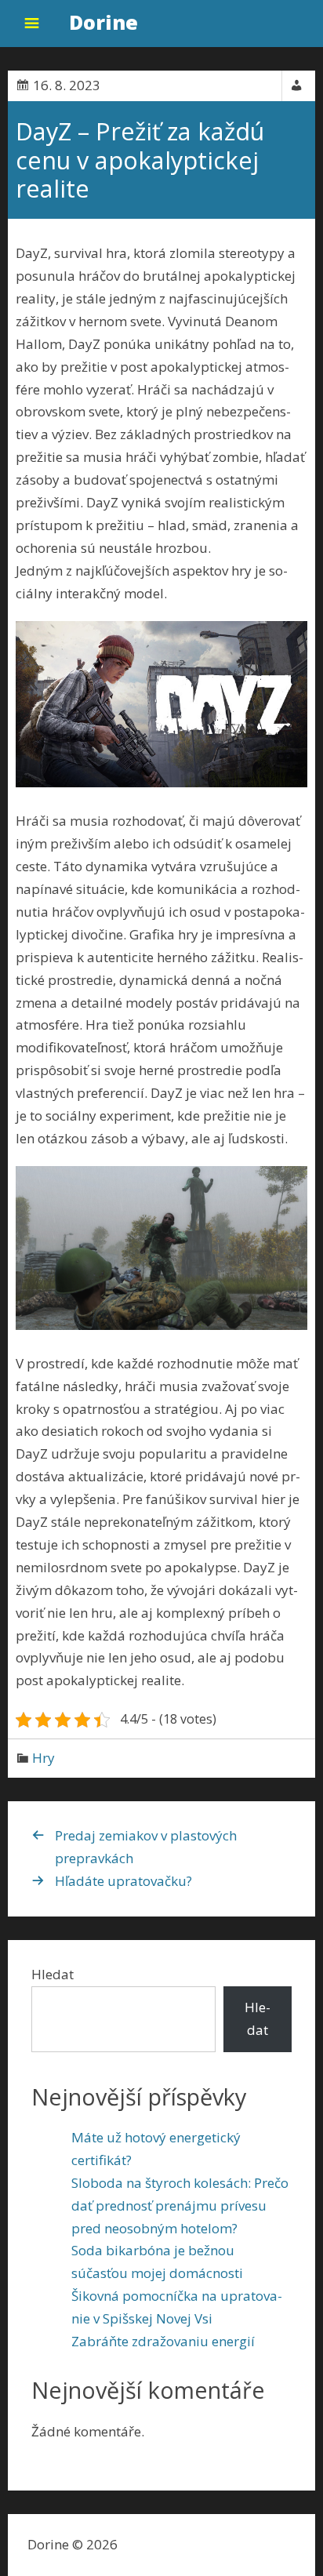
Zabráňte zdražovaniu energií (163, 2341)
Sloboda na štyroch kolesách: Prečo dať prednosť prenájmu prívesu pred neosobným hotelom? (180, 2205)
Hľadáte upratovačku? (123, 1881)
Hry (44, 1758)
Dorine (103, 22)
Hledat (53, 1974)
